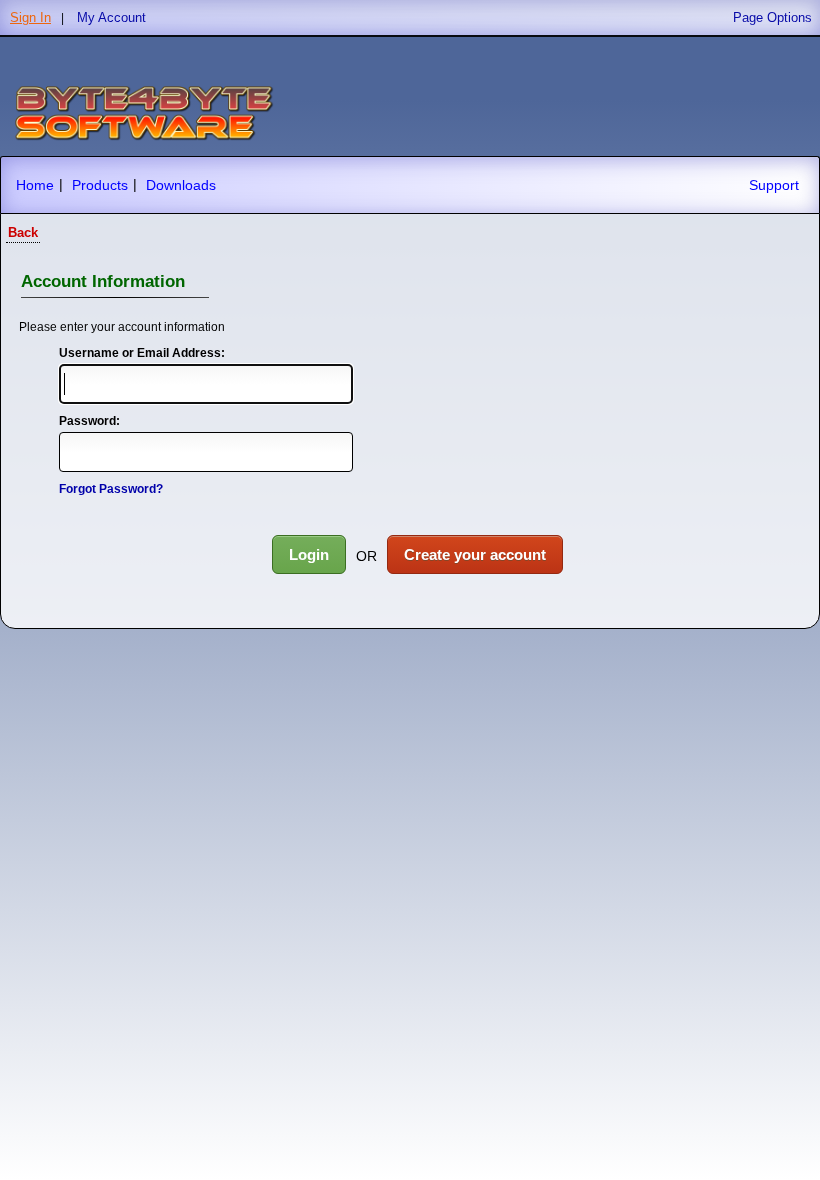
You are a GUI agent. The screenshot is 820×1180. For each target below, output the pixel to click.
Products (100, 185)
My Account (111, 17)
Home (35, 185)
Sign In (30, 17)
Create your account (475, 554)
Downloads (181, 185)
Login (309, 554)
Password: (89, 421)
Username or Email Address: (142, 353)
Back (23, 232)
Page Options (772, 17)
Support (774, 185)
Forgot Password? (111, 489)
